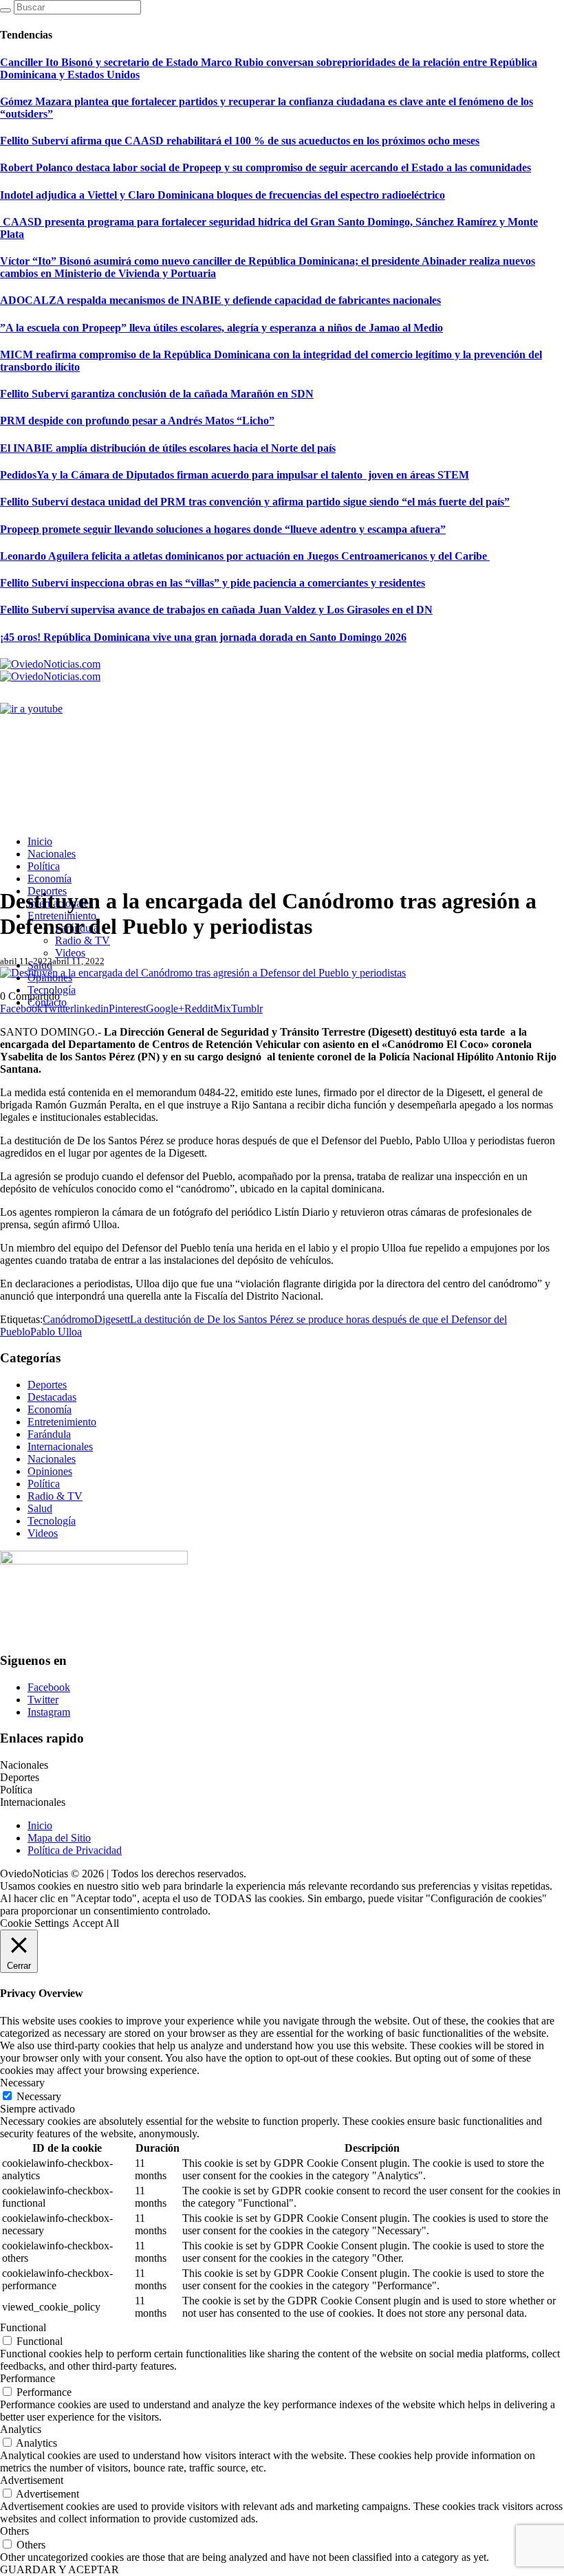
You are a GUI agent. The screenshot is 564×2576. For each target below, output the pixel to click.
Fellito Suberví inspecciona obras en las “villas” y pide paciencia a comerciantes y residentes (213, 583)
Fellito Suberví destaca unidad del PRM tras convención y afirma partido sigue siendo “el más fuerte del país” (255, 502)
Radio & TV (55, 1496)
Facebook (49, 1687)
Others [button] (14, 2531)
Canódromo (68, 1319)
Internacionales (60, 1447)
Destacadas (52, 1397)
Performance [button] (28, 2378)
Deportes (47, 1385)
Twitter (43, 1700)
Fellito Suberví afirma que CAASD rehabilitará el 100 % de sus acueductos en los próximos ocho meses (240, 141)
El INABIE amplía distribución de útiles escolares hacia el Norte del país (168, 448)
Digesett (112, 1319)
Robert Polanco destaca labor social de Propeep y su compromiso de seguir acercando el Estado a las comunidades (265, 167)
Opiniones (50, 1471)
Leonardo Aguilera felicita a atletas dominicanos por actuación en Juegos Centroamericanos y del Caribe (245, 556)
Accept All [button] (96, 1923)
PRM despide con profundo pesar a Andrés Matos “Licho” (137, 421)
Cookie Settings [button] (34, 1923)
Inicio (40, 1825)
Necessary (39, 2096)
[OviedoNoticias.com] (50, 670)
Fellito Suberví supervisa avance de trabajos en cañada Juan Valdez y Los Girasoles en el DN (216, 610)
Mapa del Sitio (59, 1838)
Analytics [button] (21, 2429)
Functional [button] (23, 2327)
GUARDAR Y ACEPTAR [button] (59, 2569)
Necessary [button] (22, 2083)
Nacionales (52, 1459)
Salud (40, 1508)
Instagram (49, 1712)
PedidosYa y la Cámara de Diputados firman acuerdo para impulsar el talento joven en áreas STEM (235, 475)
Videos (43, 1533)
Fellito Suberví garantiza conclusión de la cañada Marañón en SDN (157, 394)
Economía (50, 1409)
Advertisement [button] (32, 2480)
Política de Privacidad (75, 1850)
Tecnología (52, 1521)
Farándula (49, 1434)
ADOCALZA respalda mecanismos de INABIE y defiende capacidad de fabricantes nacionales (220, 300)
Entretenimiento (62, 1422)
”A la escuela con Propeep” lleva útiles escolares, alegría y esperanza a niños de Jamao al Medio (221, 328)
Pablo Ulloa (56, 1332)
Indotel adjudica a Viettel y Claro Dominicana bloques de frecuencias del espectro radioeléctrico (223, 195)
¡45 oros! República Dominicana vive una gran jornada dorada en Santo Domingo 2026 (203, 637)
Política (44, 1484)
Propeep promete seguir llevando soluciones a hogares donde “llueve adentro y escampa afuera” (223, 529)
